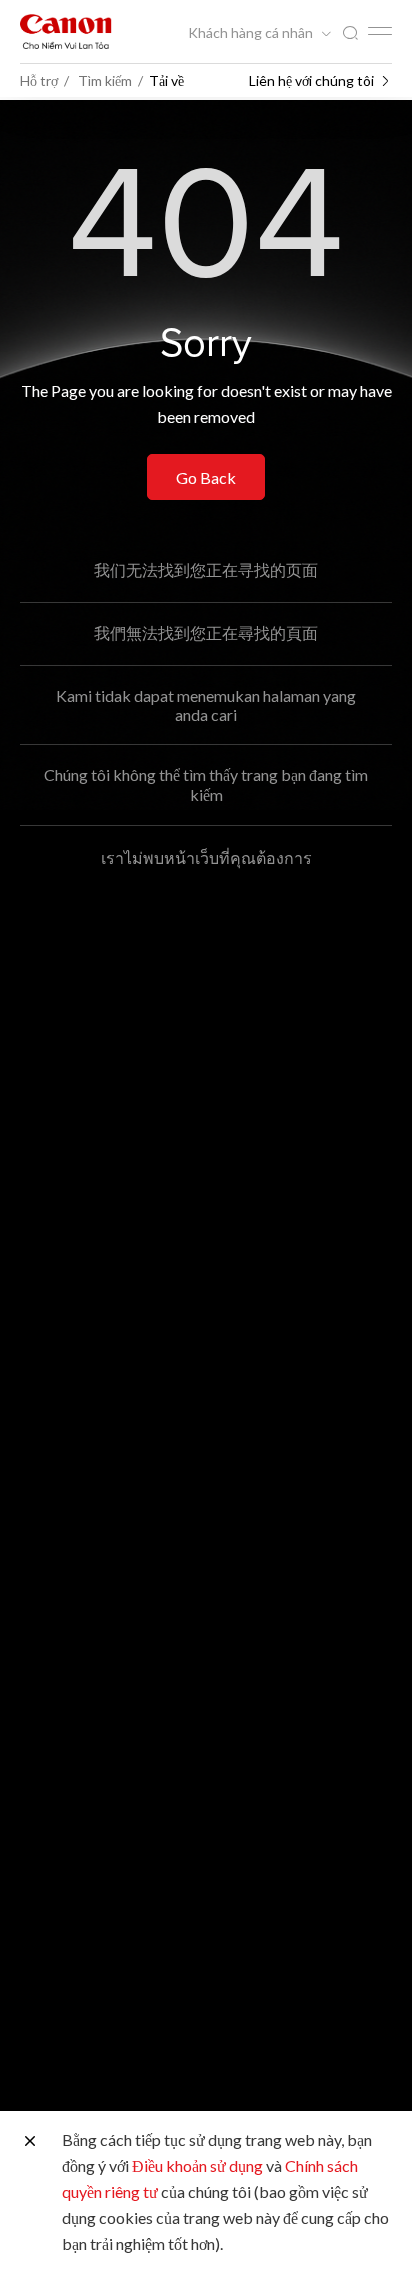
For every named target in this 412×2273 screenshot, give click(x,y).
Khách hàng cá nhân (252, 33)
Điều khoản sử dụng (197, 2165)
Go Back (206, 477)
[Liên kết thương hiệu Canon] (66, 31)
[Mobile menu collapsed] (380, 31)
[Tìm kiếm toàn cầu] (350, 33)
